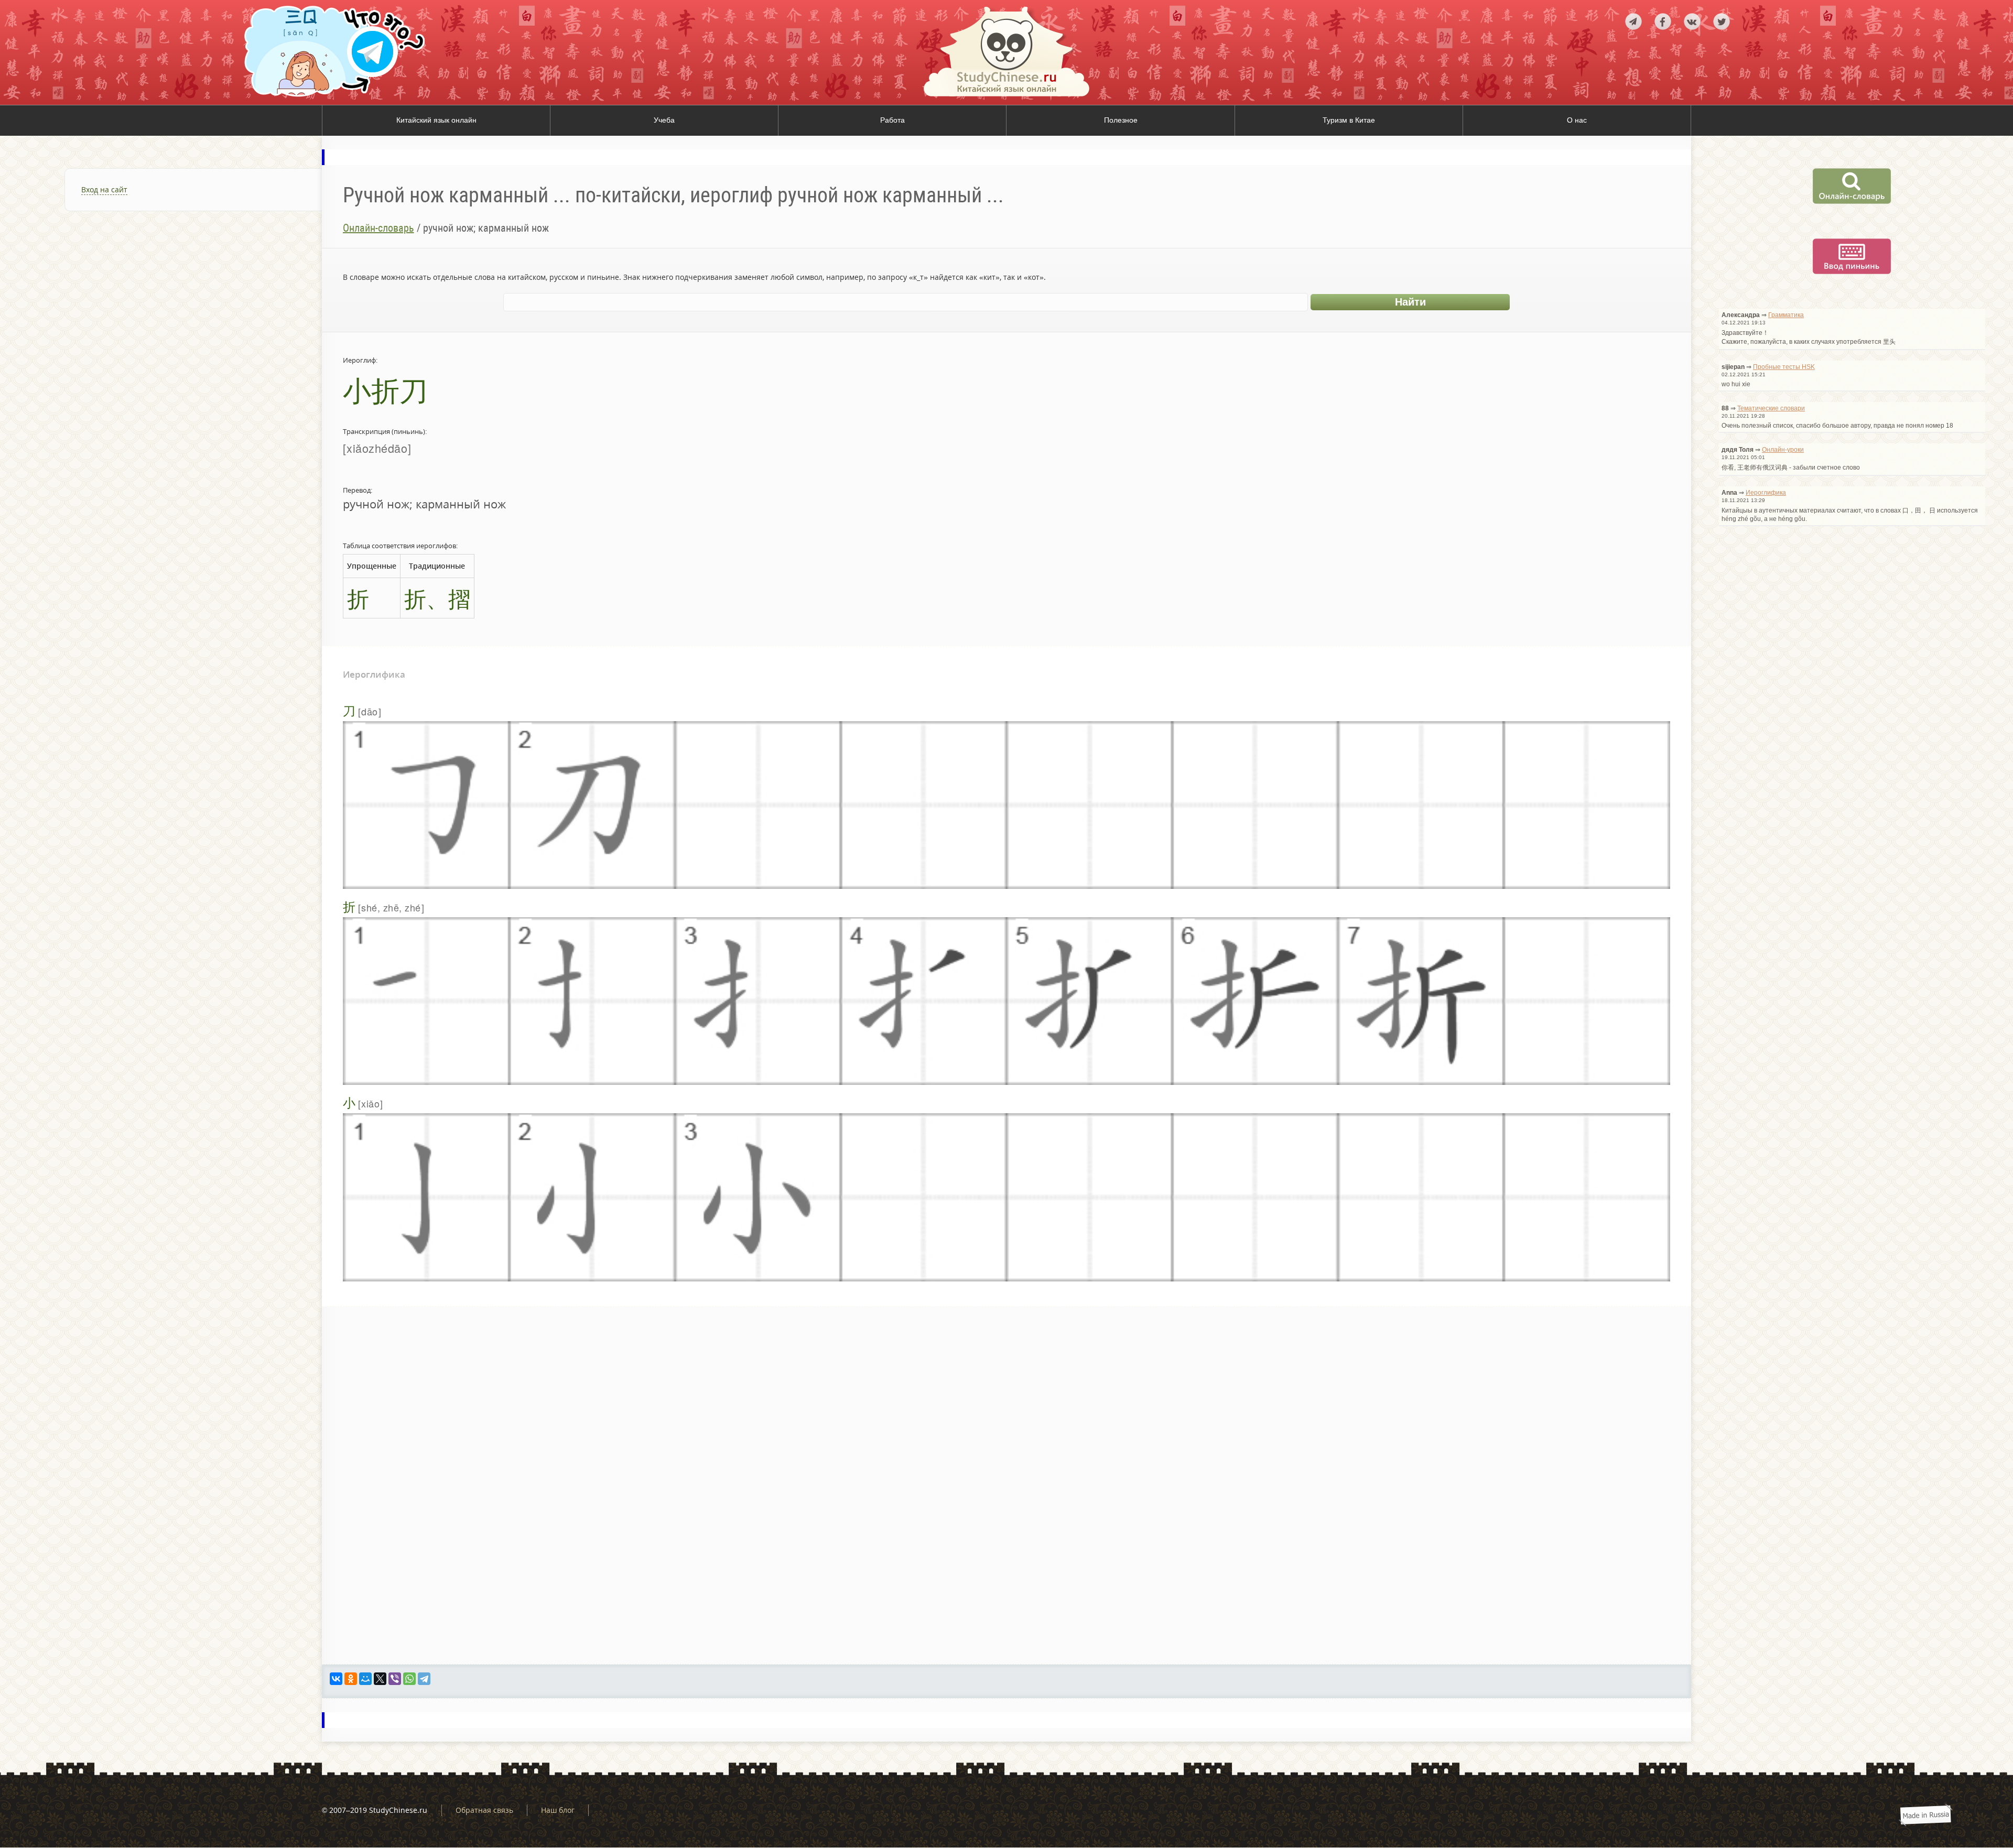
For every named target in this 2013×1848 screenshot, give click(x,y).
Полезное (1121, 120)
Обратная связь (484, 1810)
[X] (380, 1679)
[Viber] (395, 1679)
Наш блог (558, 1810)
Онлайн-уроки (1783, 450)
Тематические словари (1771, 408)
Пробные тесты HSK (1784, 367)
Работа (892, 120)
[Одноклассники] (351, 1679)
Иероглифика (1766, 493)
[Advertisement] (161, 348)
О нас (1577, 120)
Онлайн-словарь (378, 228)
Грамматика (1786, 315)
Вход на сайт (104, 189)
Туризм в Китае (1349, 120)
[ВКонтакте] (336, 1679)
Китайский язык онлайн (436, 120)
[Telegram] (424, 1679)
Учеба (664, 120)
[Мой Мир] (365, 1679)
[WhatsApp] (409, 1679)
